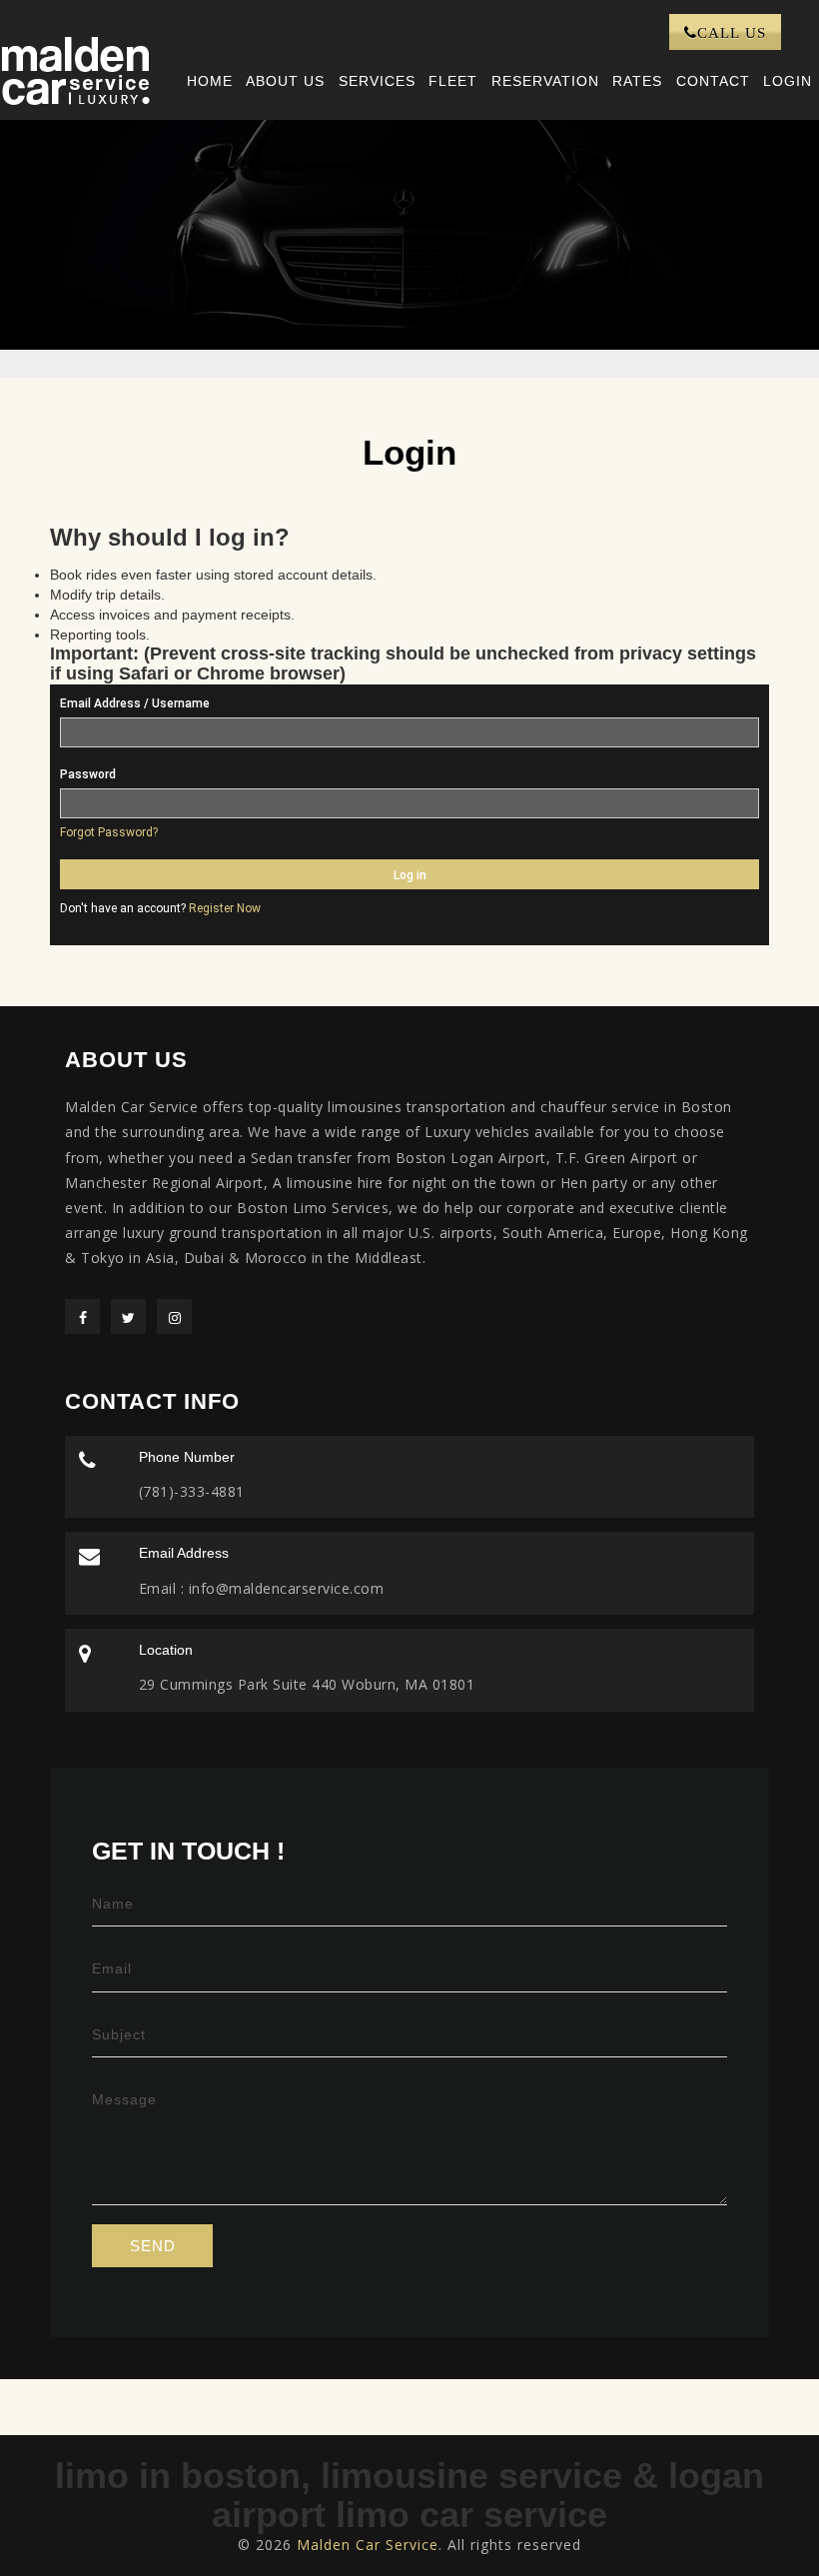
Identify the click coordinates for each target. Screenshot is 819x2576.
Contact (713, 81)
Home (210, 81)
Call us (732, 32)
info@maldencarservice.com (284, 1588)
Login (788, 81)
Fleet (453, 81)
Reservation (545, 81)
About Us (285, 81)
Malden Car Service (368, 2545)
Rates (637, 81)
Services (377, 81)
